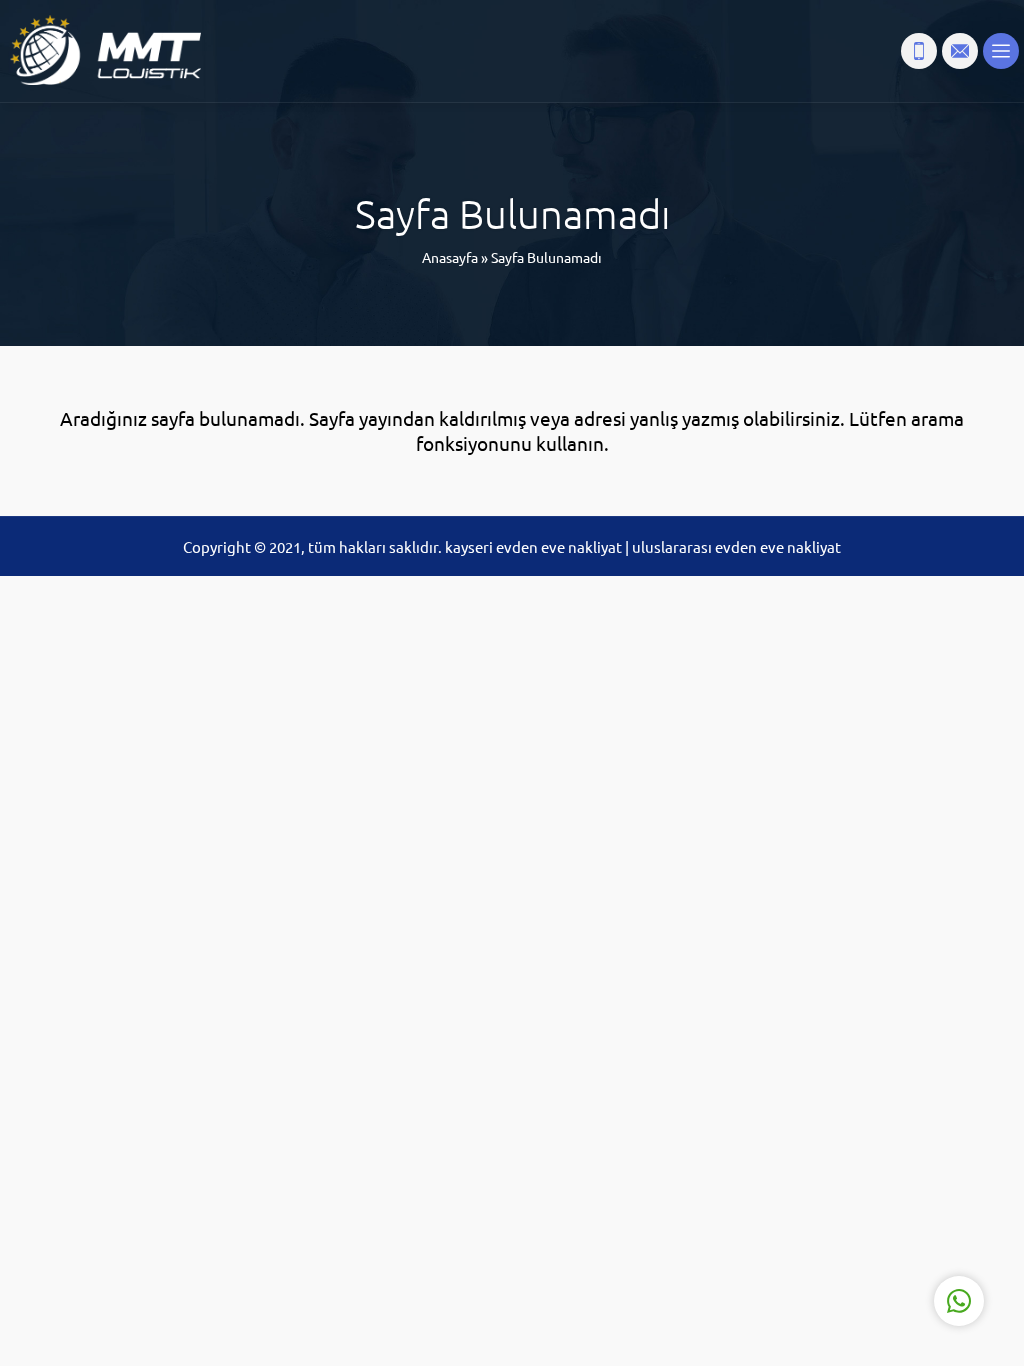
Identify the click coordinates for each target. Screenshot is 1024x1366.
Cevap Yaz (834, 1210)
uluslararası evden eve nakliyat (736, 546)
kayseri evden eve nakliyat (535, 546)
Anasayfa (450, 257)
